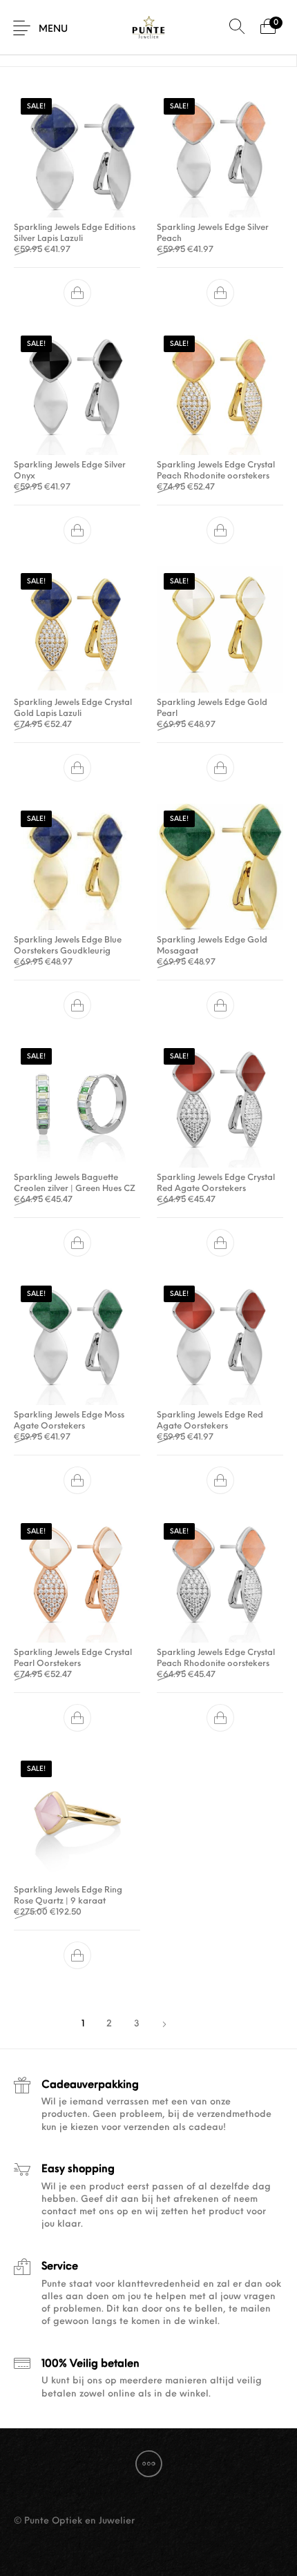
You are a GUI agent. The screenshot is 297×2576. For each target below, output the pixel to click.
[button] (77, 293)
